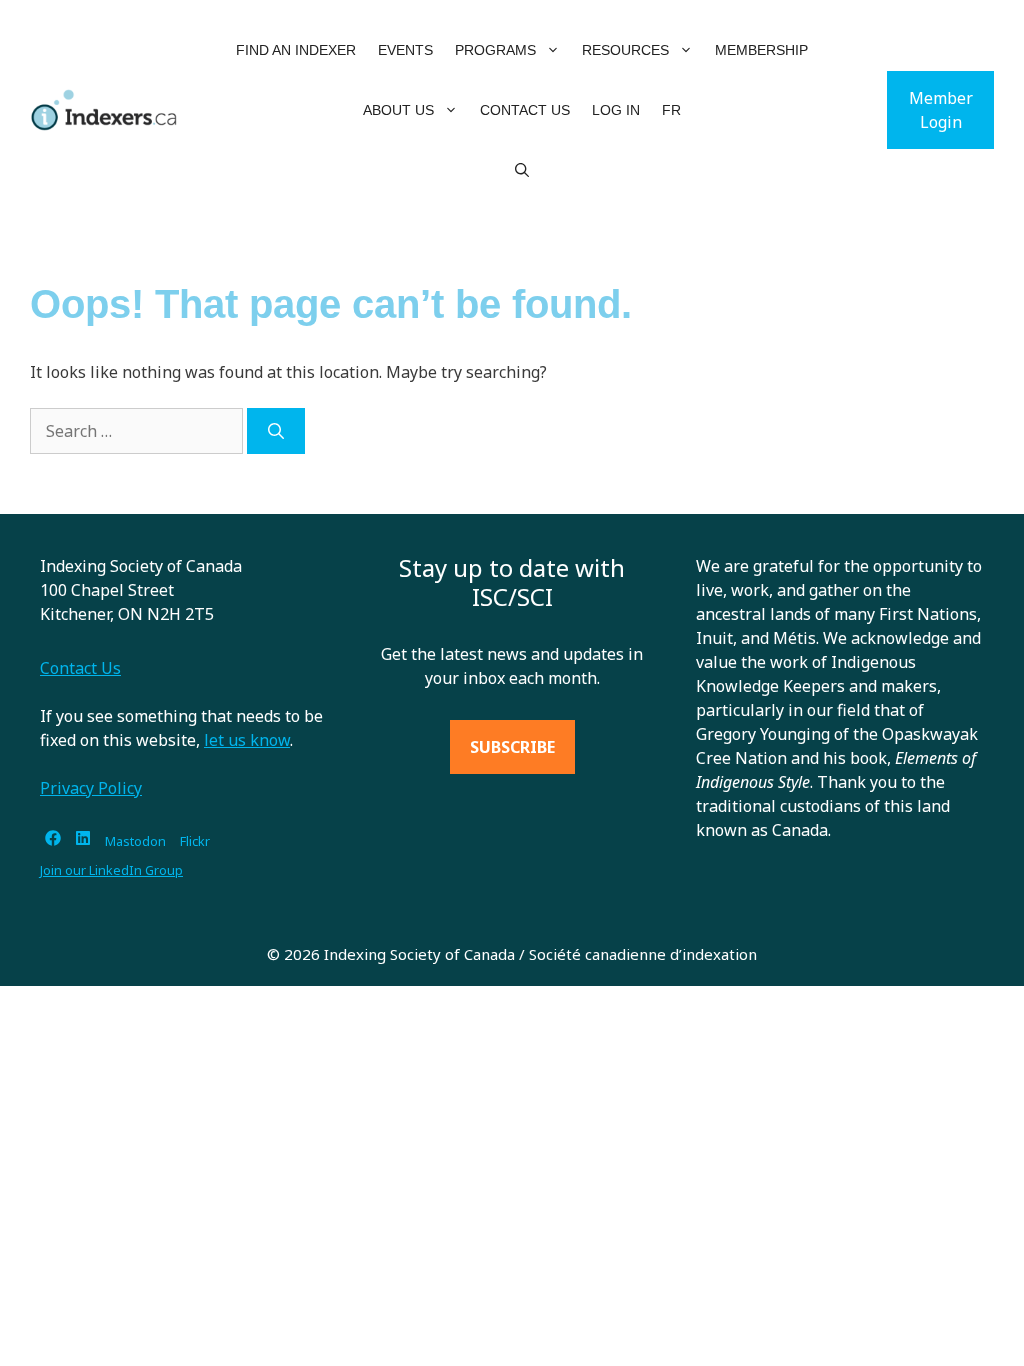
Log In (616, 110)
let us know (247, 740)
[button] (553, 50)
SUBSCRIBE (512, 747)
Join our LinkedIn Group (111, 870)
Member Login (941, 110)
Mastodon (135, 841)
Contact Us (525, 110)
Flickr (195, 841)
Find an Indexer (296, 50)
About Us (398, 110)
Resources (625, 50)
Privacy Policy (91, 788)
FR (671, 110)
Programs (495, 50)
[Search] (276, 431)
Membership (761, 50)
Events (405, 50)
